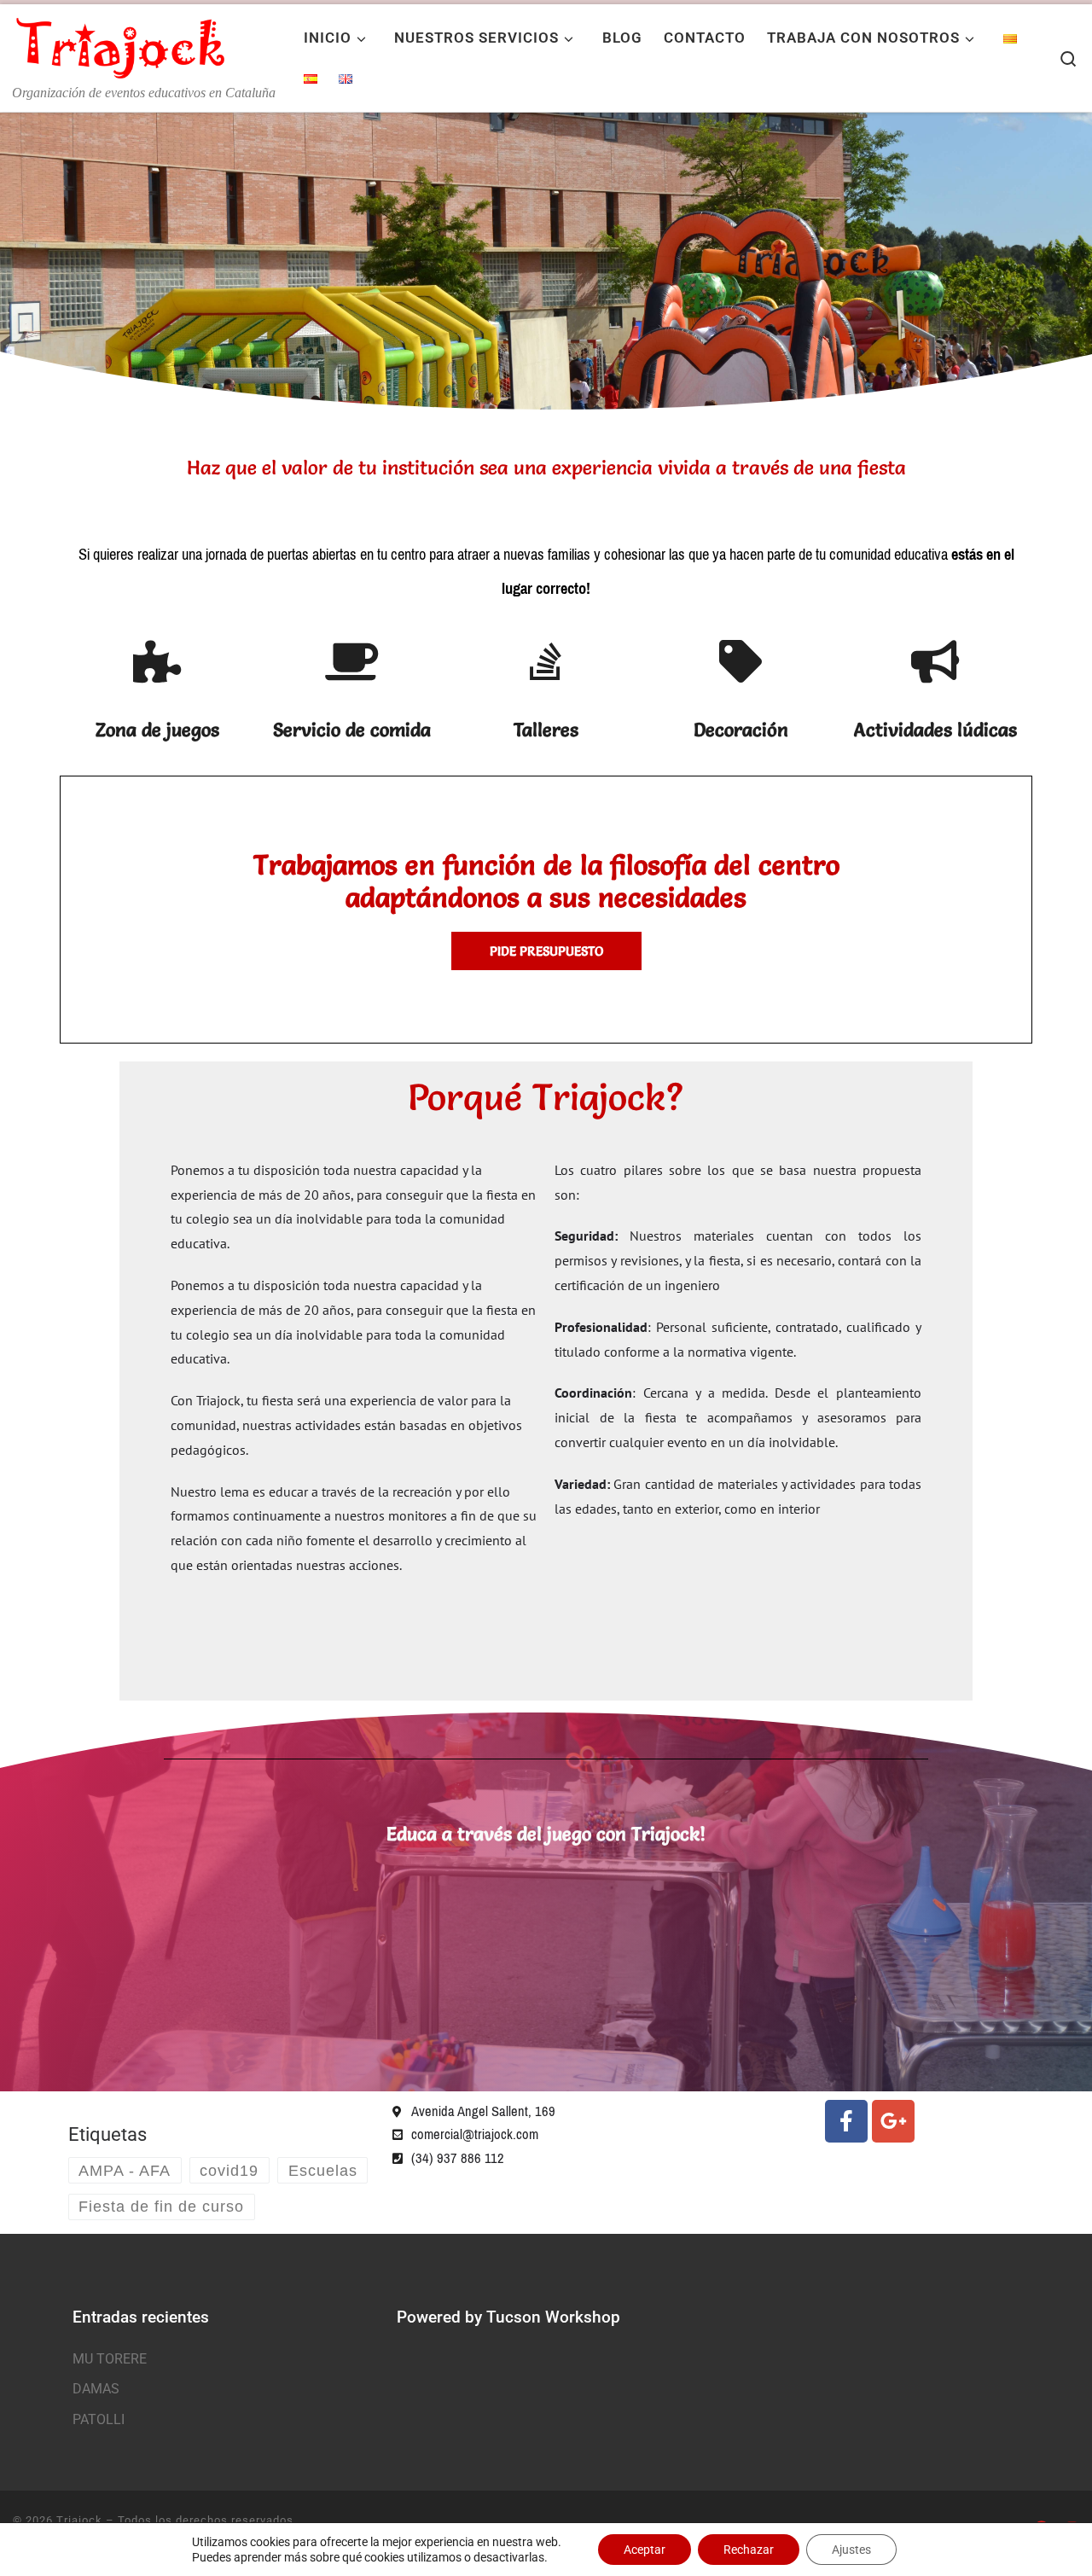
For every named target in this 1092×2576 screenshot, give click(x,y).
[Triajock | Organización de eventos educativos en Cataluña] (119, 43)
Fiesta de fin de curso (161, 2207)
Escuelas (323, 2171)
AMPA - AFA (125, 2171)
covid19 (229, 2171)
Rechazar (749, 2550)
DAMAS (96, 2389)
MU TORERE (110, 2359)
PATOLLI (99, 2419)
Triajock (79, 2520)
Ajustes (851, 2550)
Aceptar (645, 2550)
